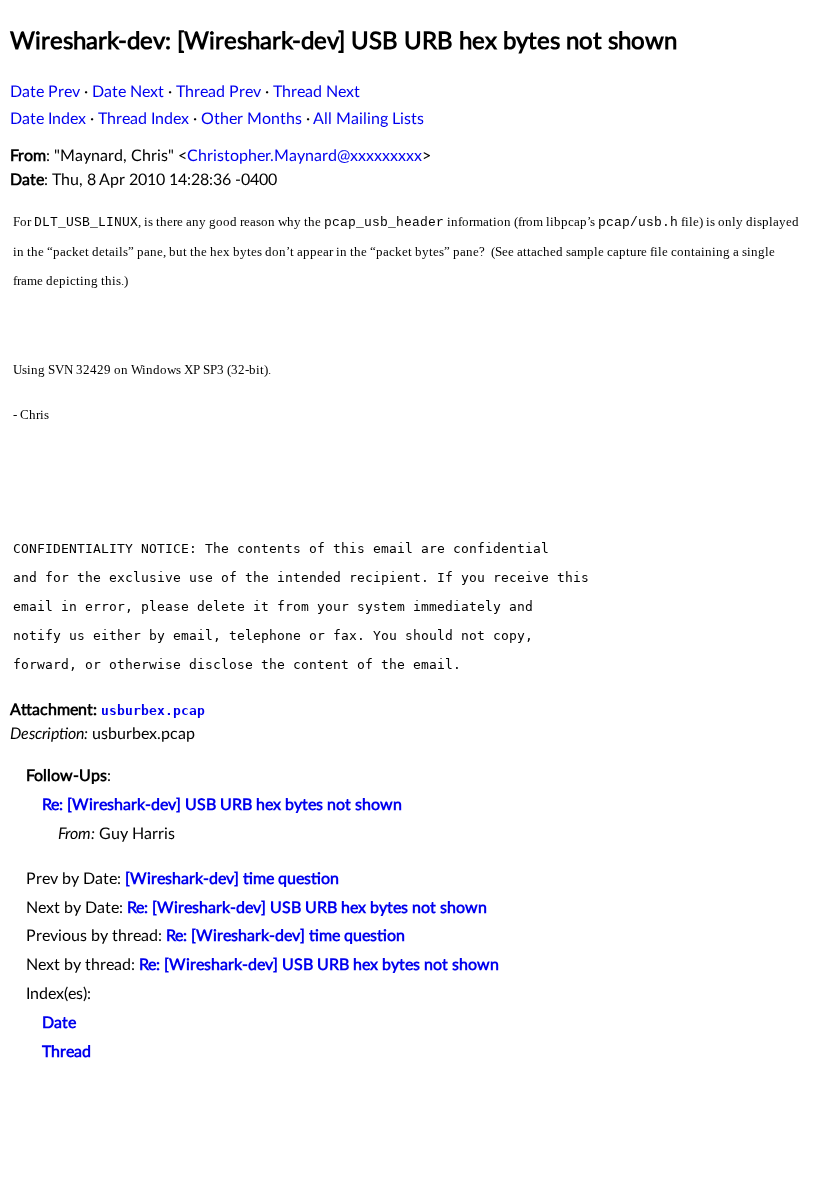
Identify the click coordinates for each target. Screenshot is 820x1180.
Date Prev (45, 92)
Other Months (251, 119)
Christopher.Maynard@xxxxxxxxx (304, 156)
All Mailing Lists (368, 119)
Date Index (48, 119)
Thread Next (316, 92)
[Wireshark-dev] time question (232, 879)
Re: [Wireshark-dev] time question (285, 936)
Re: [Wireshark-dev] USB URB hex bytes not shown (222, 805)
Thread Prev (218, 92)
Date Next (128, 92)
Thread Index (143, 119)
